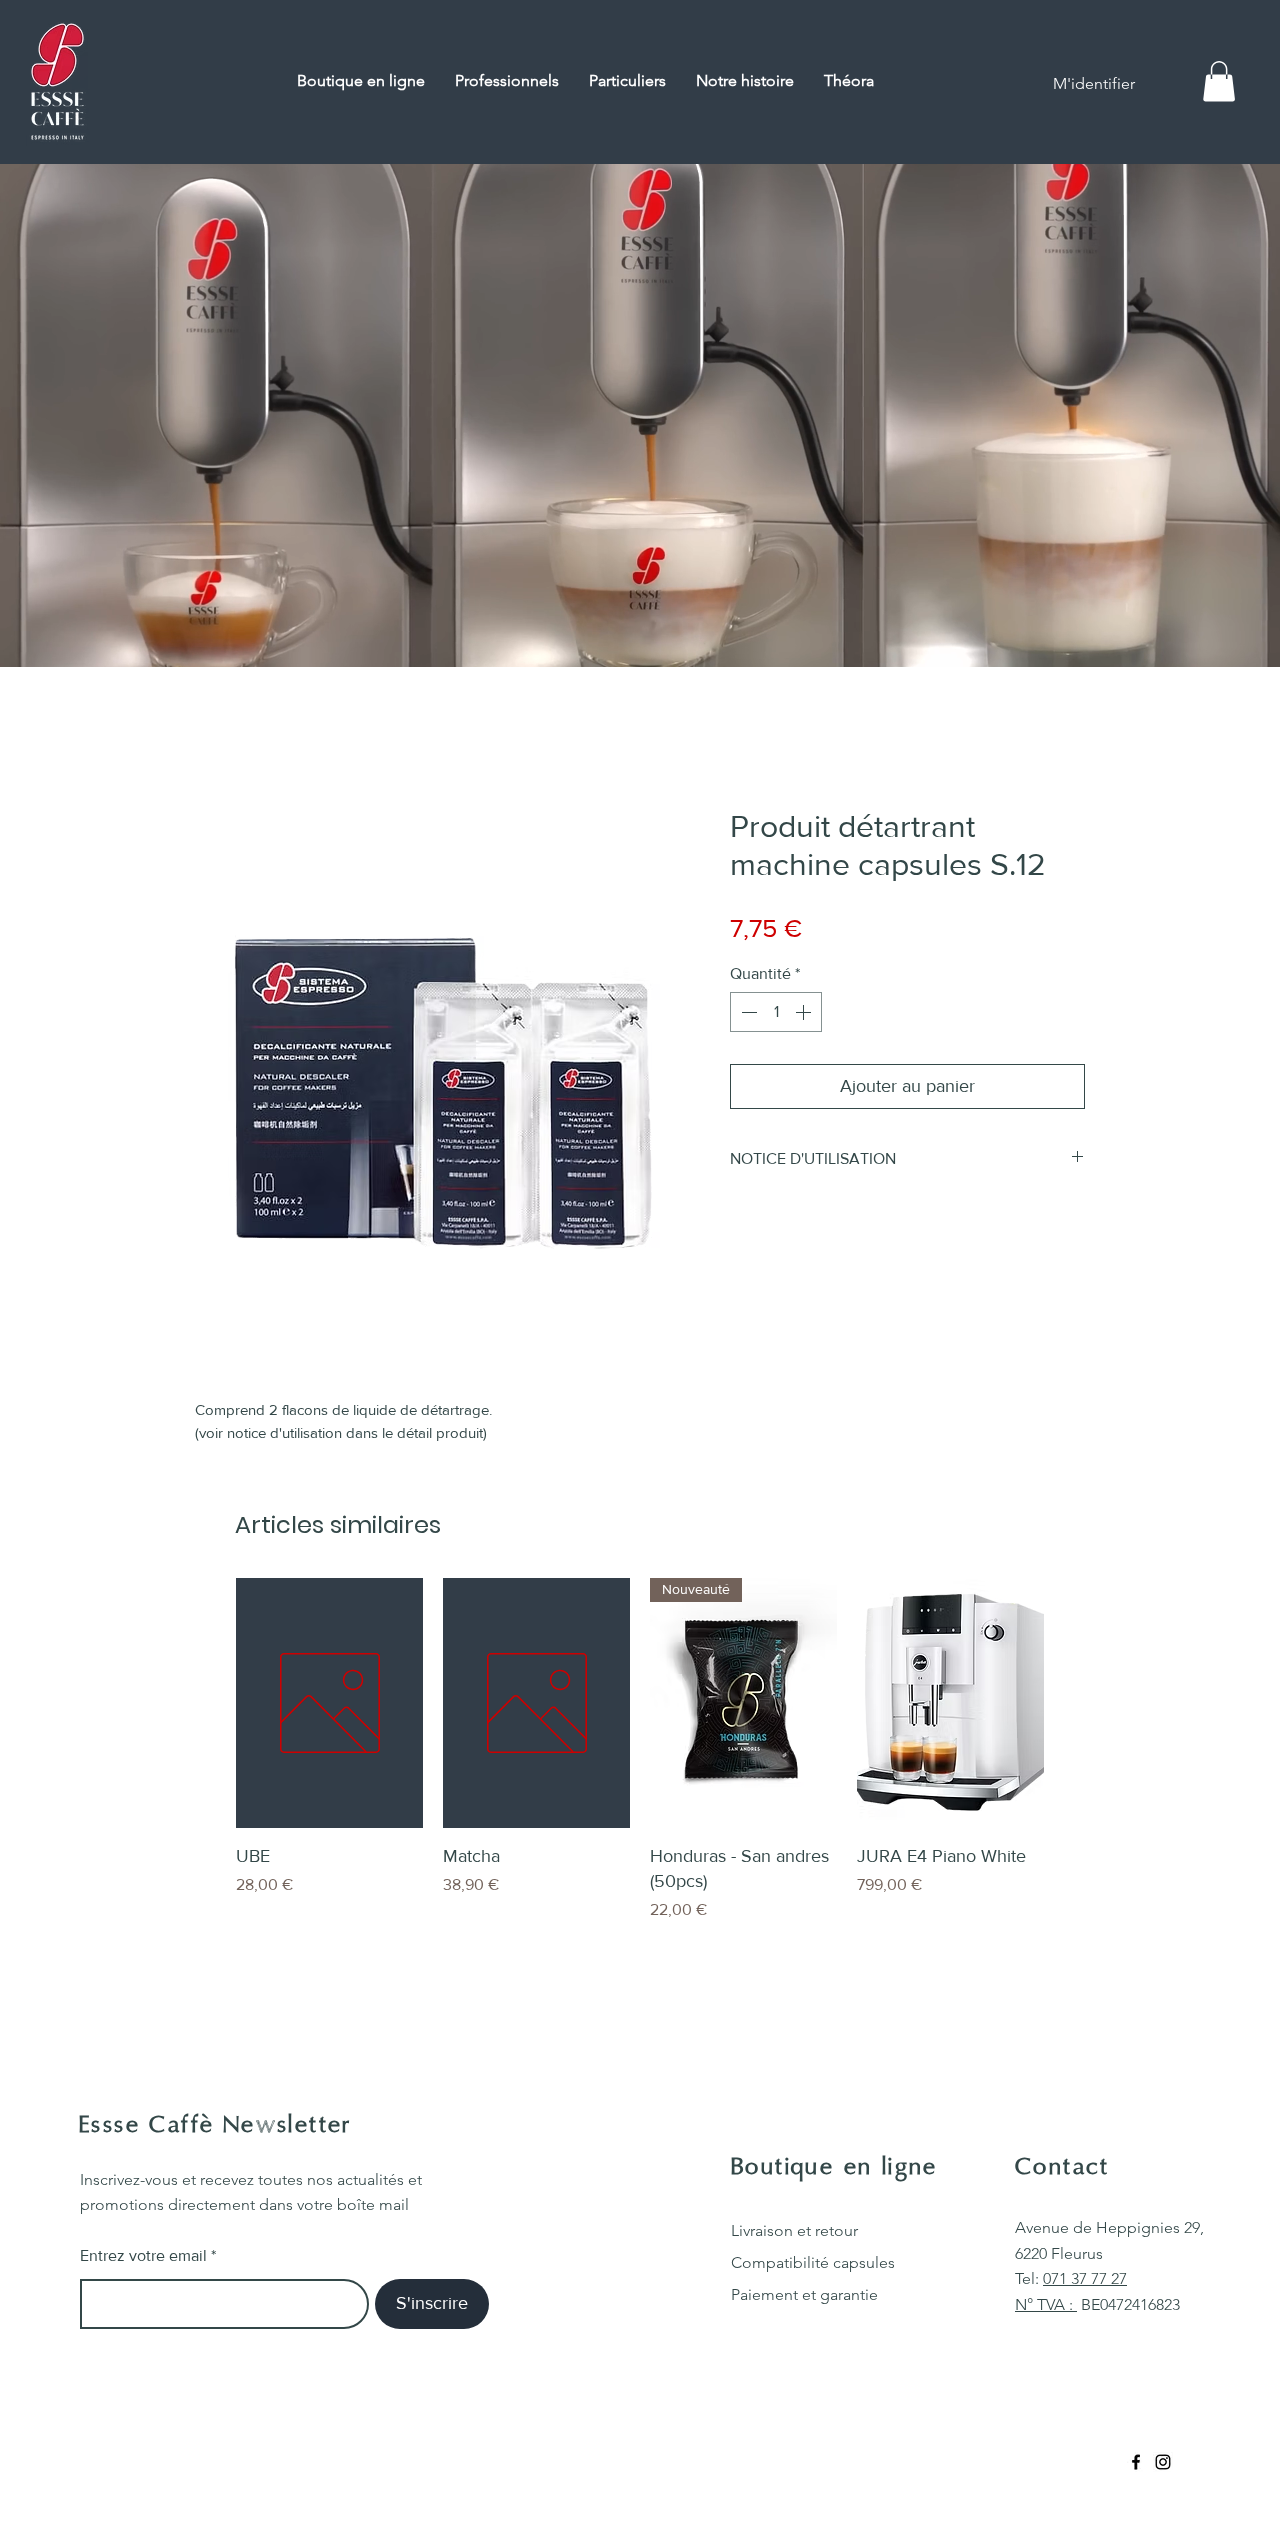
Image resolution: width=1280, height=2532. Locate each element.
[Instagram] (1163, 2462)
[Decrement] (747, 1012)
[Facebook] (1136, 2462)
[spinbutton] (776, 1012)
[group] (640, 1762)
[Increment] (805, 1012)
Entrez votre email (143, 2256)
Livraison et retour (794, 2230)
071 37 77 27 (1085, 2278)
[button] (1219, 81)
